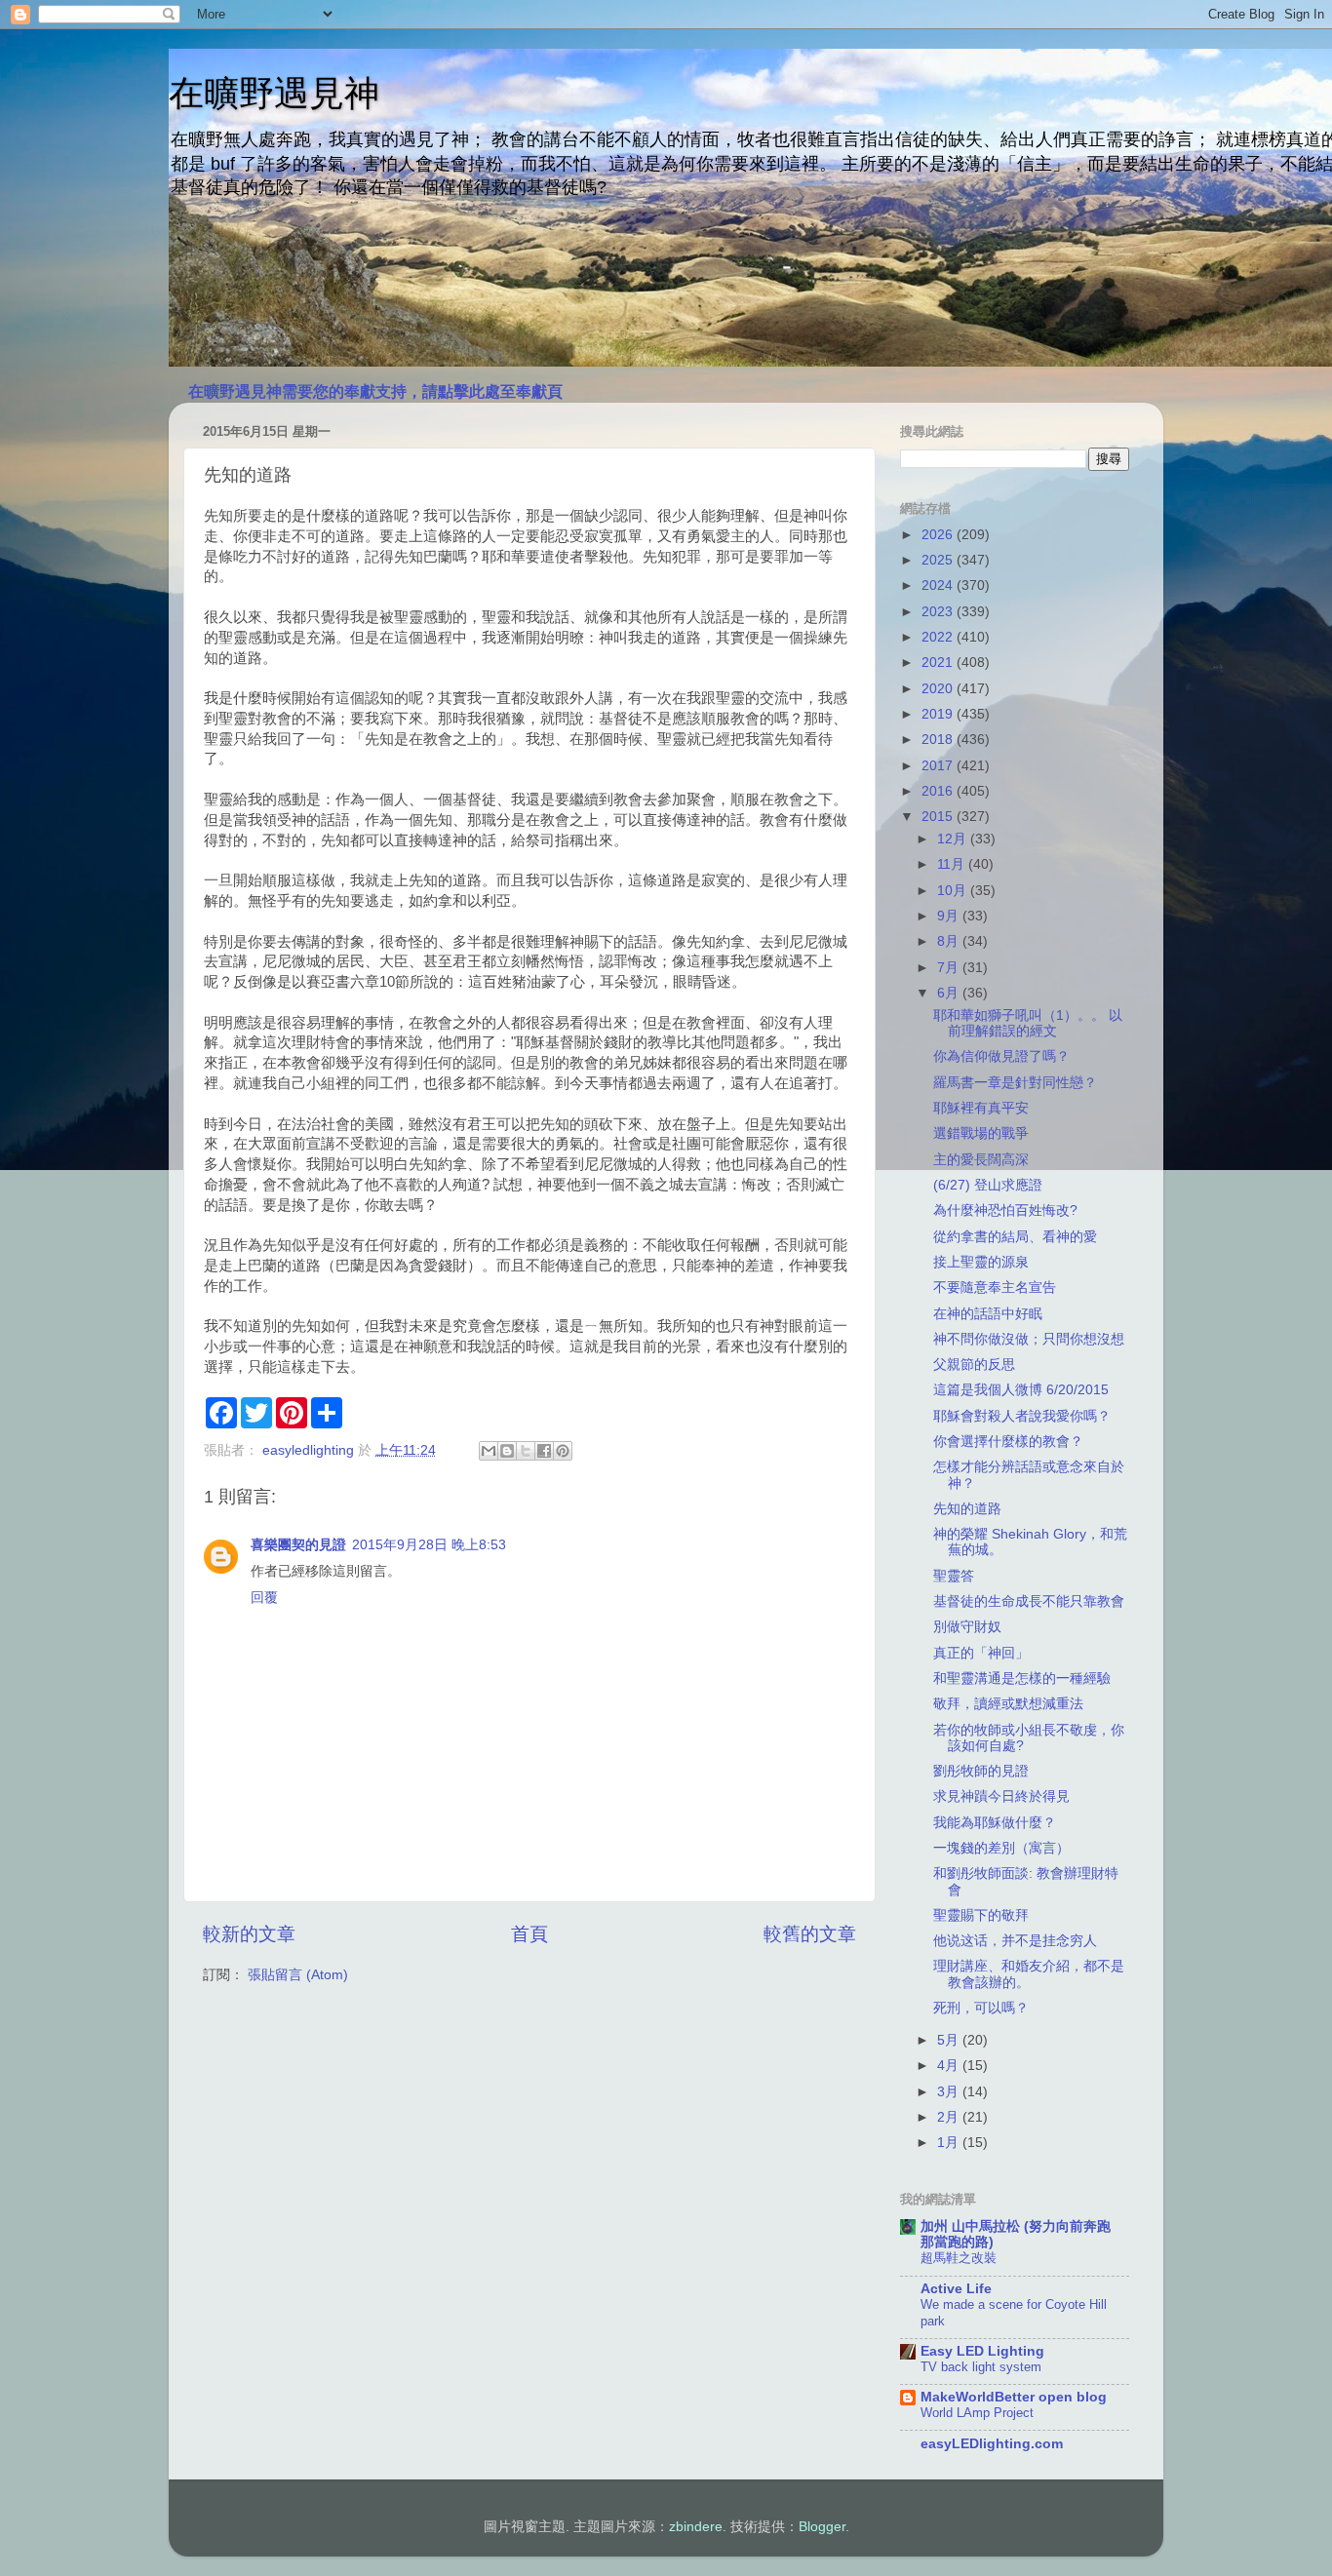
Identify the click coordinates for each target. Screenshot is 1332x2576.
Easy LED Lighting (982, 2351)
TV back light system (981, 2367)
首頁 (529, 1934)
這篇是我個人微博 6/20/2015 (1021, 1390)
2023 (939, 612)
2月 (950, 2117)
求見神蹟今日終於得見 (1001, 1796)
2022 (939, 637)
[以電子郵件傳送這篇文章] (489, 1451)
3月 (950, 2092)
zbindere (696, 2527)
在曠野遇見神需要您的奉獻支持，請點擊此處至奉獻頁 (375, 391)
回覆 (264, 1598)
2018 (939, 740)
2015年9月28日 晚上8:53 (429, 1545)
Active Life (956, 2289)
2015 (939, 817)
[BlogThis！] (507, 1451)
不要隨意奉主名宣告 (995, 1288)
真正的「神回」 (981, 1653)
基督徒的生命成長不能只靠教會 (1029, 1601)
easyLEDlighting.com (992, 2444)
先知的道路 (967, 1509)
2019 (939, 714)
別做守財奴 (967, 1627)
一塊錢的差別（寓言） (1001, 1848)
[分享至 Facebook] (544, 1451)
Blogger (822, 2527)
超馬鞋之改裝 (959, 2258)
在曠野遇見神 (274, 93)
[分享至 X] (526, 1451)
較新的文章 (249, 1934)
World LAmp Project (977, 2413)
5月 (950, 2040)
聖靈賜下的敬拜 (981, 1915)
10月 (954, 891)
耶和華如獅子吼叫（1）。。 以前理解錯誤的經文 (1028, 1023)
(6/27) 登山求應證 (988, 1185)
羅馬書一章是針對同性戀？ (1015, 1083)
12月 (954, 839)
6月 (950, 993)
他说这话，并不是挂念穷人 (1015, 1941)
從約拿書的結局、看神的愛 (1015, 1237)
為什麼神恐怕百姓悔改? (1005, 1210)
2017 (939, 766)
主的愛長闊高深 (981, 1160)
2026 (939, 535)
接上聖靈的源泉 (981, 1262)
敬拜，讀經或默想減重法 (1008, 1704)
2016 (939, 791)
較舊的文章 (810, 1934)
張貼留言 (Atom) (298, 1975)
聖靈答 (954, 1576)
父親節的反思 (974, 1365)
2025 (939, 560)
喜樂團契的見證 (298, 1545)
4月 (950, 2066)
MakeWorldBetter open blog (1014, 2397)
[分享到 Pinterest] (563, 1451)
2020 (939, 689)
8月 (950, 941)
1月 (950, 2143)
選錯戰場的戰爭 (981, 1133)
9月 (950, 916)
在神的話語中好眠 (988, 1314)
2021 (939, 663)
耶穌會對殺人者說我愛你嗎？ (1022, 1416)
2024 (939, 585)
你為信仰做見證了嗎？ (1001, 1056)
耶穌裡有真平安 (981, 1108)
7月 (950, 968)
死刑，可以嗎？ (981, 2008)
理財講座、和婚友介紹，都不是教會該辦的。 (1029, 1974)
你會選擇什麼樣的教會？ (1008, 1442)
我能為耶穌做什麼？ (995, 1823)
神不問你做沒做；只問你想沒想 (1029, 1339)
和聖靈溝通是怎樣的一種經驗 (1022, 1678)
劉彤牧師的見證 (981, 1771)
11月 (953, 864)
